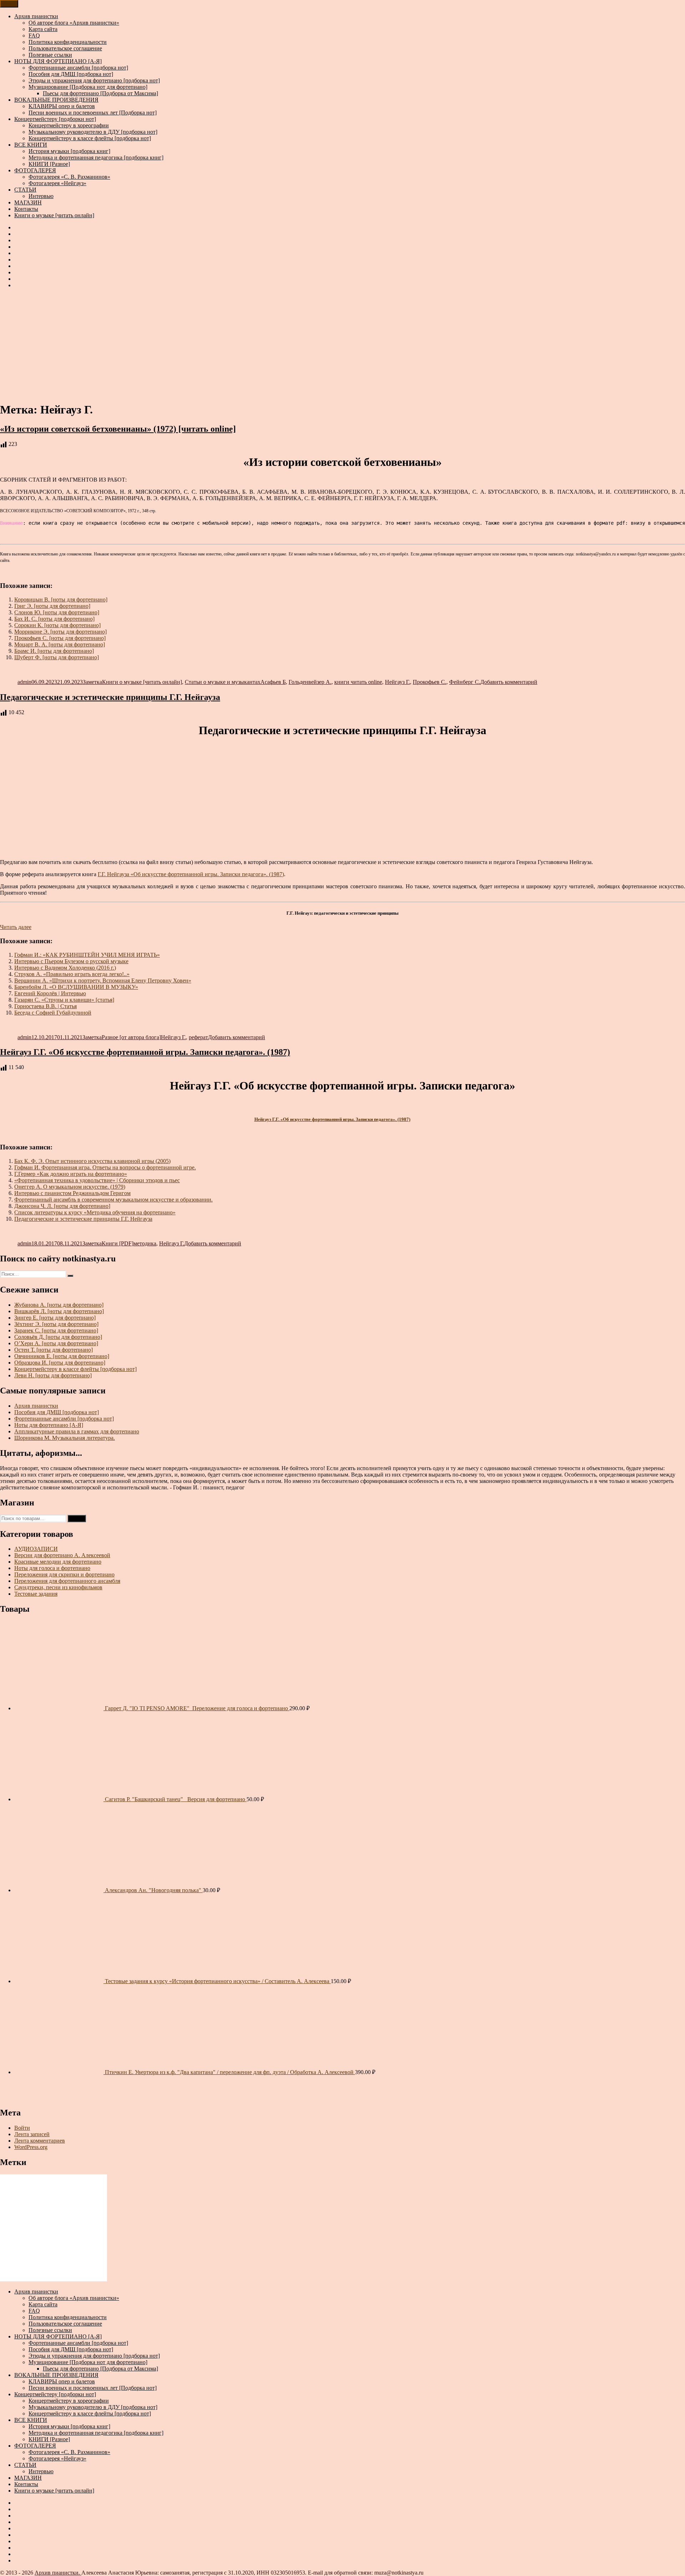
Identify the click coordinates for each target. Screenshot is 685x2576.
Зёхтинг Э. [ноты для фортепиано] (56, 1324)
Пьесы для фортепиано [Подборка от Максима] (100, 93)
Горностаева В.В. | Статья (45, 1006)
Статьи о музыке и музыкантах (223, 682)
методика (145, 1243)
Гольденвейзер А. (310, 682)
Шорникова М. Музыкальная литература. (65, 1438)
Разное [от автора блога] (131, 1037)
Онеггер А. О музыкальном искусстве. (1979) (70, 1187)
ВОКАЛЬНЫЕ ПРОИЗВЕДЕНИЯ (56, 100)
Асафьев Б (273, 682)
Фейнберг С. (465, 682)
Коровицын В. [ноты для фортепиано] (61, 599)
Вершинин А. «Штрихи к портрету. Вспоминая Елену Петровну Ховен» (103, 980)
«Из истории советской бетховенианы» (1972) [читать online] (118, 429)
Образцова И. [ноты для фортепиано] (60, 1363)
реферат (198, 1037)
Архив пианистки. (58, 2573)
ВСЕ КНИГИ (31, 145)
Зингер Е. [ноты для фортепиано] (55, 1318)
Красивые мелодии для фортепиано (58, 1562)
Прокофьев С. (430, 682)
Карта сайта (43, 29)
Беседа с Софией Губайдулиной (53, 1013)
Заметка (92, 682)
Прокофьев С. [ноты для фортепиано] (60, 638)
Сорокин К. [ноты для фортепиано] (57, 625)
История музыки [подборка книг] (69, 151)
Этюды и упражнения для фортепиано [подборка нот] (94, 80)
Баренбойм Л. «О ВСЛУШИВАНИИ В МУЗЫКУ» (76, 987)
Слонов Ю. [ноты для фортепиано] (57, 612)
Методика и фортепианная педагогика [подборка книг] (96, 157)
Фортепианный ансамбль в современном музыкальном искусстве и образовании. (113, 1200)
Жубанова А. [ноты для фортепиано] (59, 1305)
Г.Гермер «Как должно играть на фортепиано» (71, 1174)
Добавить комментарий (509, 682)
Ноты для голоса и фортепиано (52, 1568)
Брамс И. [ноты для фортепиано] (54, 651)
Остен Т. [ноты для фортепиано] (54, 1350)
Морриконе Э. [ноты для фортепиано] (60, 632)
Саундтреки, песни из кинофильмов (58, 1587)
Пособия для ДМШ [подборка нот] (71, 74)
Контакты (26, 209)
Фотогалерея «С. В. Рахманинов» (69, 177)
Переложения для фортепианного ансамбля (67, 1581)
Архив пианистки (36, 16)
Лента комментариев (40, 2141)
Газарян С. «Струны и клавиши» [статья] (64, 1000)
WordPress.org (31, 2147)
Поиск (77, 1518)
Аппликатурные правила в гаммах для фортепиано (77, 1431)
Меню (9, 4)
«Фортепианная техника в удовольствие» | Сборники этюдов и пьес (97, 1180)
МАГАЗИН (28, 202)
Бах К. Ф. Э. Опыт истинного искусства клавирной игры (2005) (92, 1161)
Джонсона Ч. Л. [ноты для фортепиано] (62, 1206)
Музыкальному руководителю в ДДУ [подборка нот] (93, 132)
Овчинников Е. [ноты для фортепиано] (62, 1356)
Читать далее (16, 927)
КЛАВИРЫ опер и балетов (62, 106)
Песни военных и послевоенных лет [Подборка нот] (93, 113)
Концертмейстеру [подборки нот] (55, 119)
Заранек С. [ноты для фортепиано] (56, 1330)
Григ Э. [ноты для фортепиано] (52, 606)
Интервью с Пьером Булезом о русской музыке (71, 961)
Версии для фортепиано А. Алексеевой (62, 1555)
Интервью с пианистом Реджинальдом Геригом (72, 1193)
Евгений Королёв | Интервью (50, 993)
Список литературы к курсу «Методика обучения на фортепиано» (95, 1212)
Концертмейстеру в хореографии (69, 125)
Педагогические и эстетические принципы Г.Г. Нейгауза (110, 697)
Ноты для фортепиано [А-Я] (49, 1425)
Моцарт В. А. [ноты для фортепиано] (60, 644)
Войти (22, 2128)
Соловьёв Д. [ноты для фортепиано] (58, 1337)
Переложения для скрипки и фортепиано (64, 1574)
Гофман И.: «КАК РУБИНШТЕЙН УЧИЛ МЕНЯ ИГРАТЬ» (87, 955)
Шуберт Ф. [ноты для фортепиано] (57, 657)
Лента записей (32, 2134)
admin (24, 682)
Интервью (41, 196)
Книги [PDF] (118, 1243)
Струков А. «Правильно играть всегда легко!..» (72, 974)
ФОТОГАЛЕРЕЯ (35, 170)
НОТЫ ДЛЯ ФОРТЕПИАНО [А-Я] (58, 61)
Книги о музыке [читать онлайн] (54, 215)
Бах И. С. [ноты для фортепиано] (54, 619)
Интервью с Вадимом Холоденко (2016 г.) (65, 968)
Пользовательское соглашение (65, 48)
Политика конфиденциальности (68, 42)
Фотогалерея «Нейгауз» (57, 183)
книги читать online (358, 682)
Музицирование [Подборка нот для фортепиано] (88, 87)
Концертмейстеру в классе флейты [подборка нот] (90, 138)
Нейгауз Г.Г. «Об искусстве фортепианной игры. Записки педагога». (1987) (145, 1052)
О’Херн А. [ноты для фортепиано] (56, 1343)
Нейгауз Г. (397, 682)
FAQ (34, 35)
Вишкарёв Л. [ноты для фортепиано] (59, 1311)
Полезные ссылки (50, 55)
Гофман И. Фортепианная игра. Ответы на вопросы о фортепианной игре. (105, 1167)
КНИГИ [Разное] (49, 164)
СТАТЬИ (25, 190)
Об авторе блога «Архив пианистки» (74, 23)
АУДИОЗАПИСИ (36, 1549)
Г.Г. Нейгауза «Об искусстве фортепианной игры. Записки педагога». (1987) (191, 874)
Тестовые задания (36, 1594)
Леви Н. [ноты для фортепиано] (53, 1375)
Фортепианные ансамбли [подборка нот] (78, 68)
